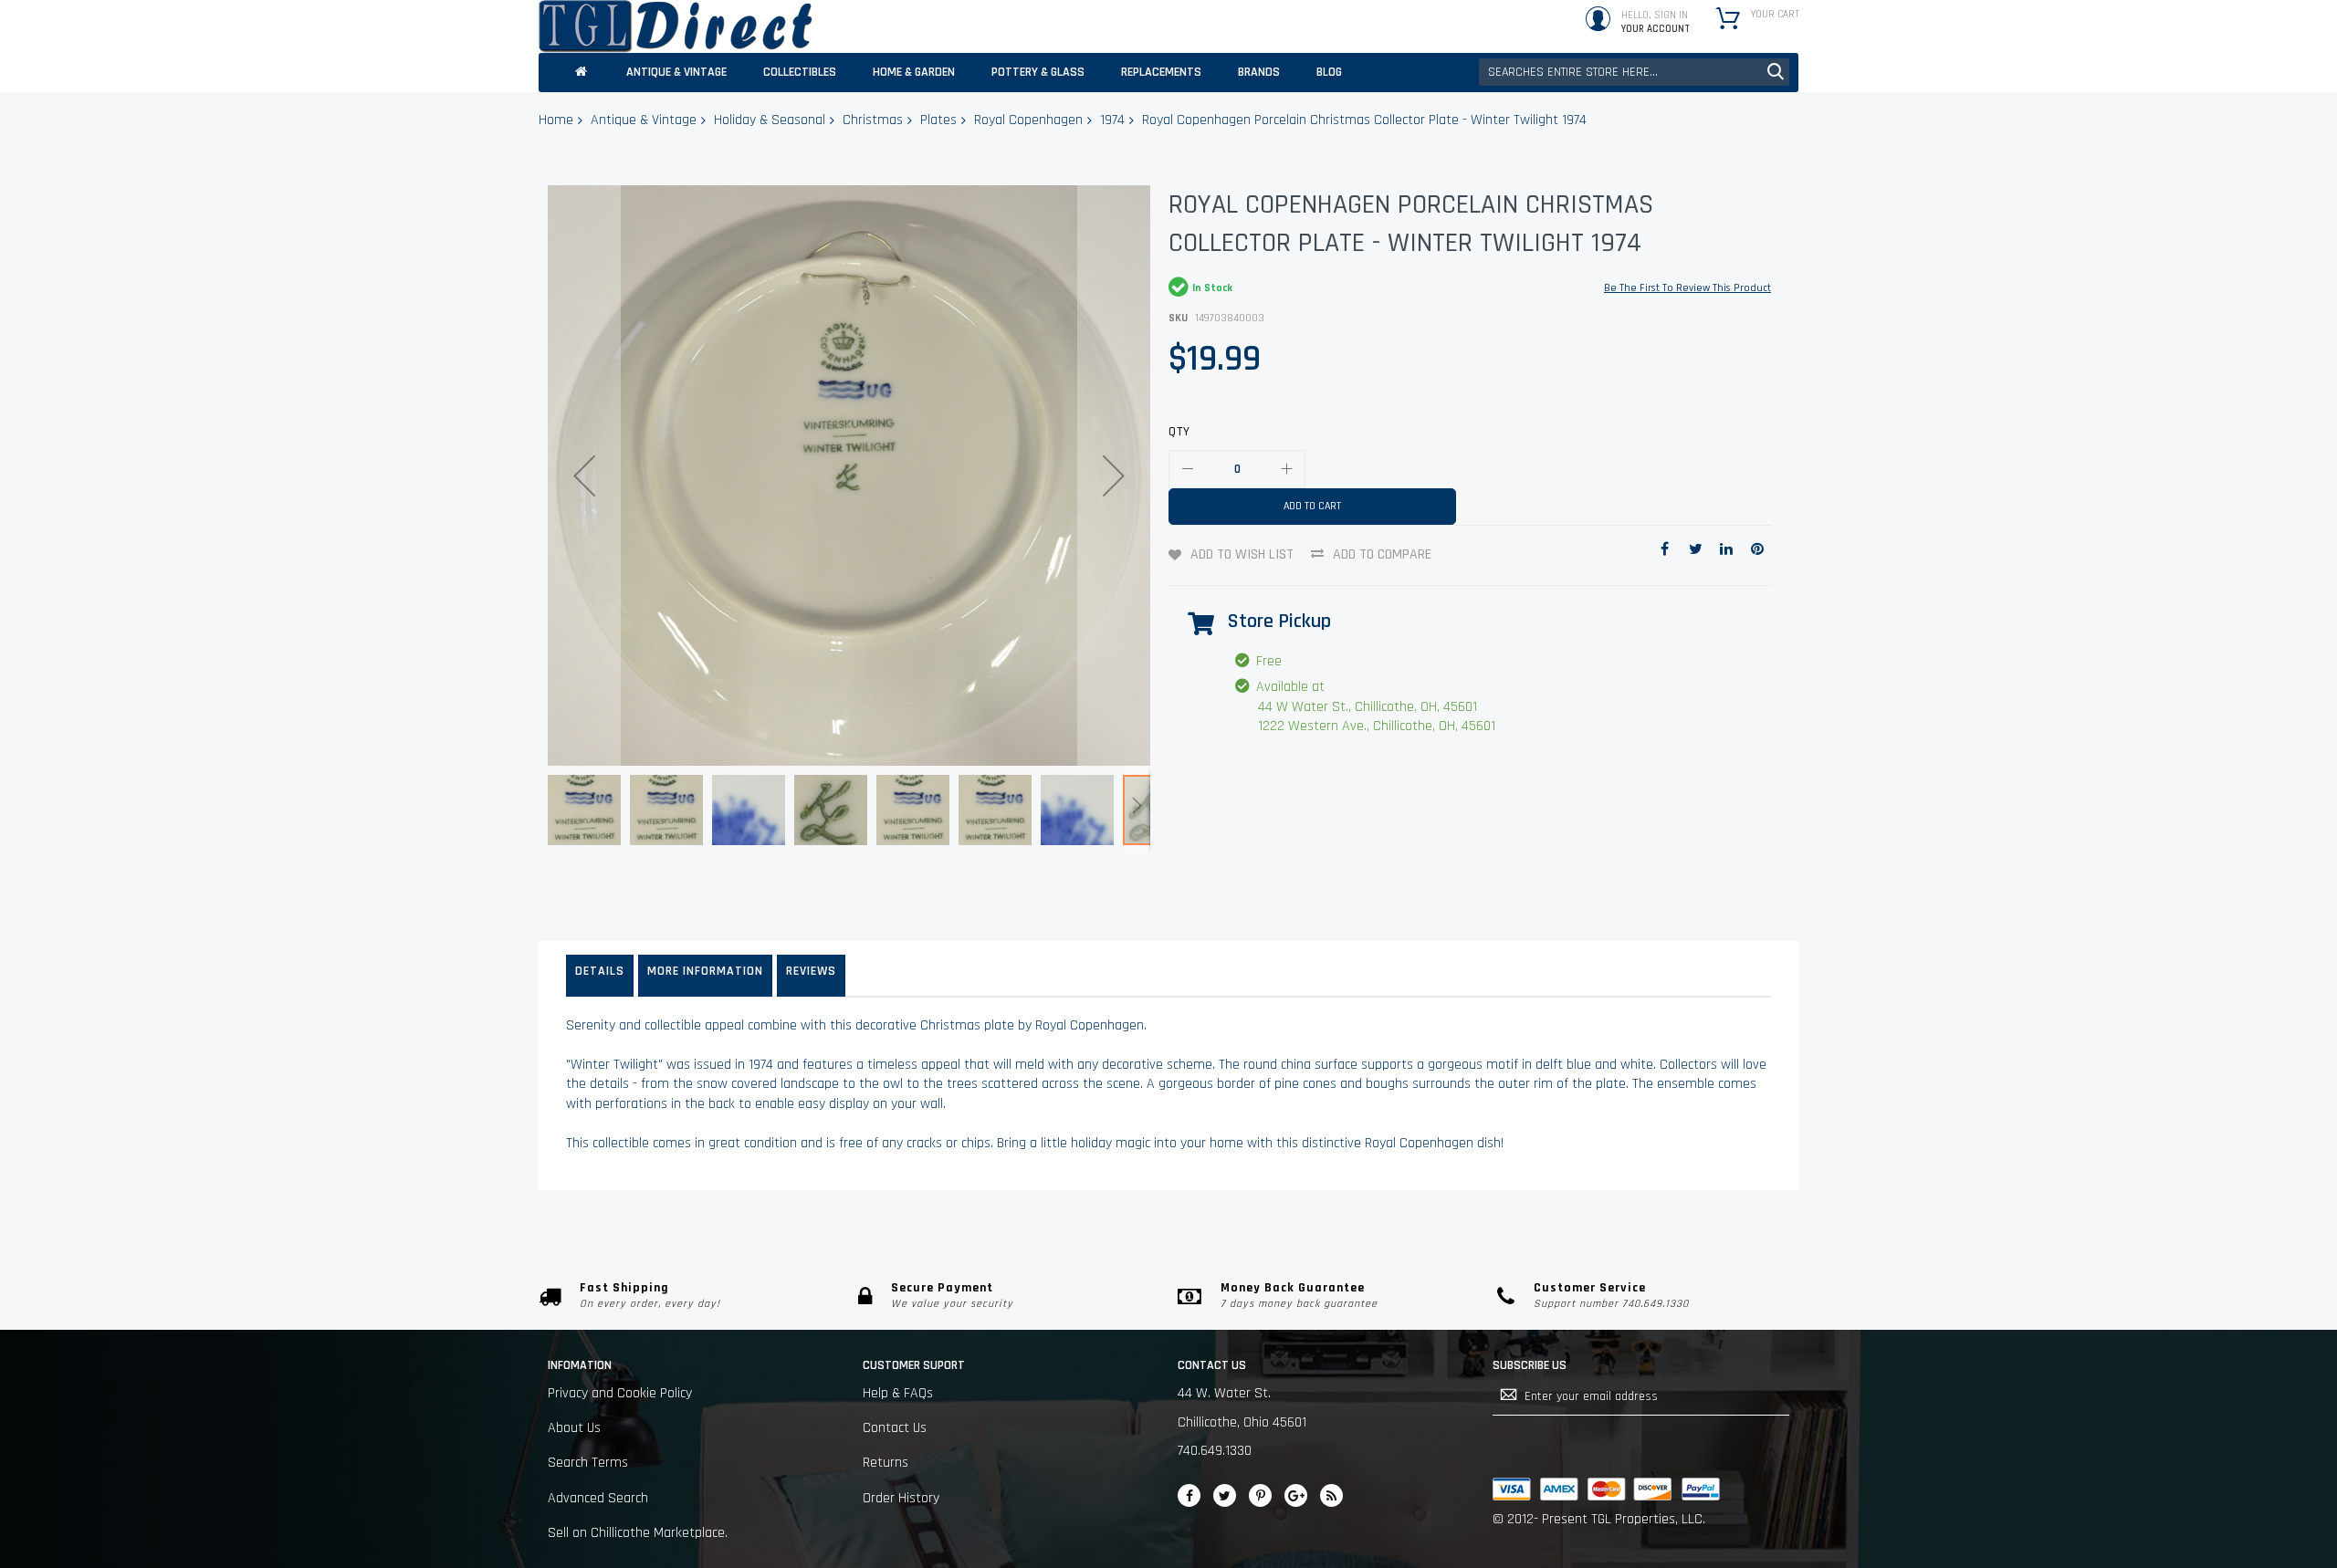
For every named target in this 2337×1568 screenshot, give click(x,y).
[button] (584, 476)
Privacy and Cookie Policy (620, 1393)
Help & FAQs (898, 1393)
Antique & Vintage (644, 120)
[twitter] (1225, 1495)
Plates (938, 120)
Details (600, 971)
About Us (574, 1428)
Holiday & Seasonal (770, 120)
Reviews (811, 971)
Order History (901, 1498)
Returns (886, 1463)
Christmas (873, 120)
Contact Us (895, 1428)
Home (556, 120)
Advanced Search (598, 1498)
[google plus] (1296, 1495)
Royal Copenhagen (1028, 120)
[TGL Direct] (676, 26)
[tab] (600, 976)
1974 (1112, 120)
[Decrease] (1188, 469)
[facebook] (1189, 1495)
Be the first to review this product (1687, 288)
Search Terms (588, 1463)
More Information (705, 971)
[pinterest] (1260, 1495)
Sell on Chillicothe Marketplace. (638, 1533)
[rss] (1331, 1495)
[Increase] (1286, 469)
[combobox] (1634, 72)
